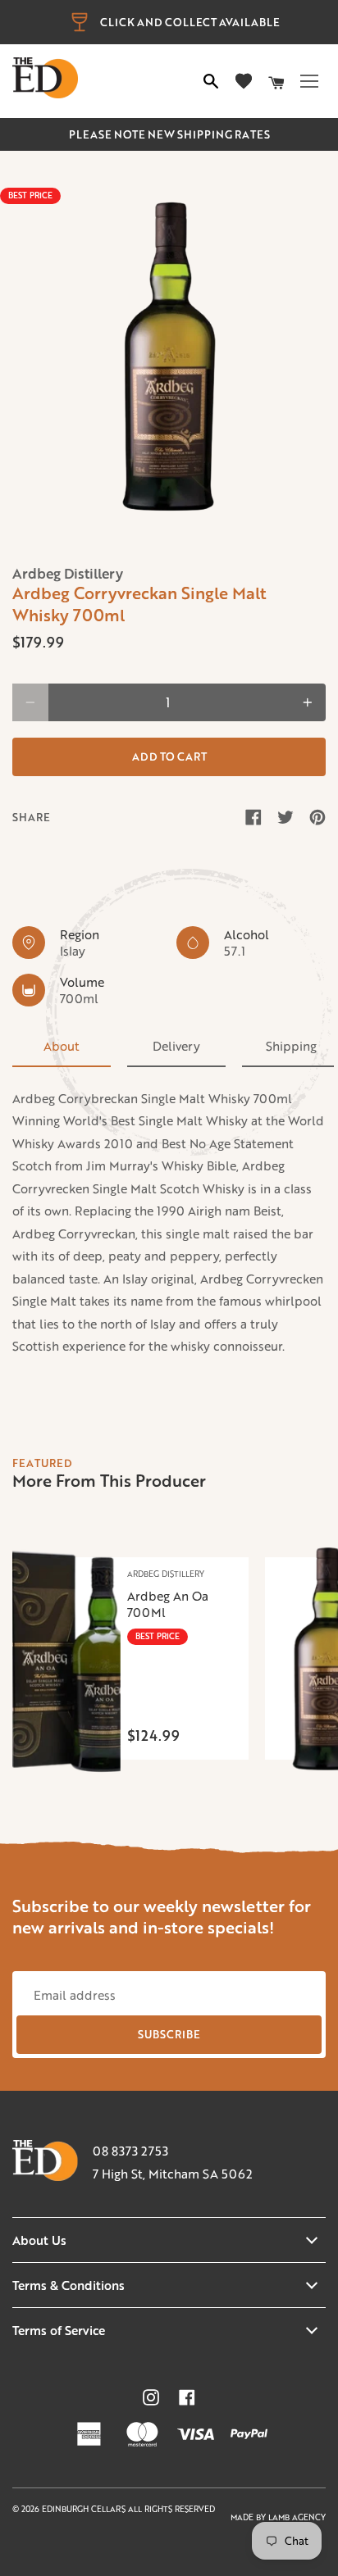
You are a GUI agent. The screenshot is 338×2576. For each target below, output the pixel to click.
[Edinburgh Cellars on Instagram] (151, 2397)
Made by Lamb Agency (278, 2517)
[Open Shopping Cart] (276, 81)
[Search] (211, 81)
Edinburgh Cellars (85, 2509)
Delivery (176, 1046)
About (62, 1046)
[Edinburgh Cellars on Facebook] (187, 2397)
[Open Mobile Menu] (309, 81)
